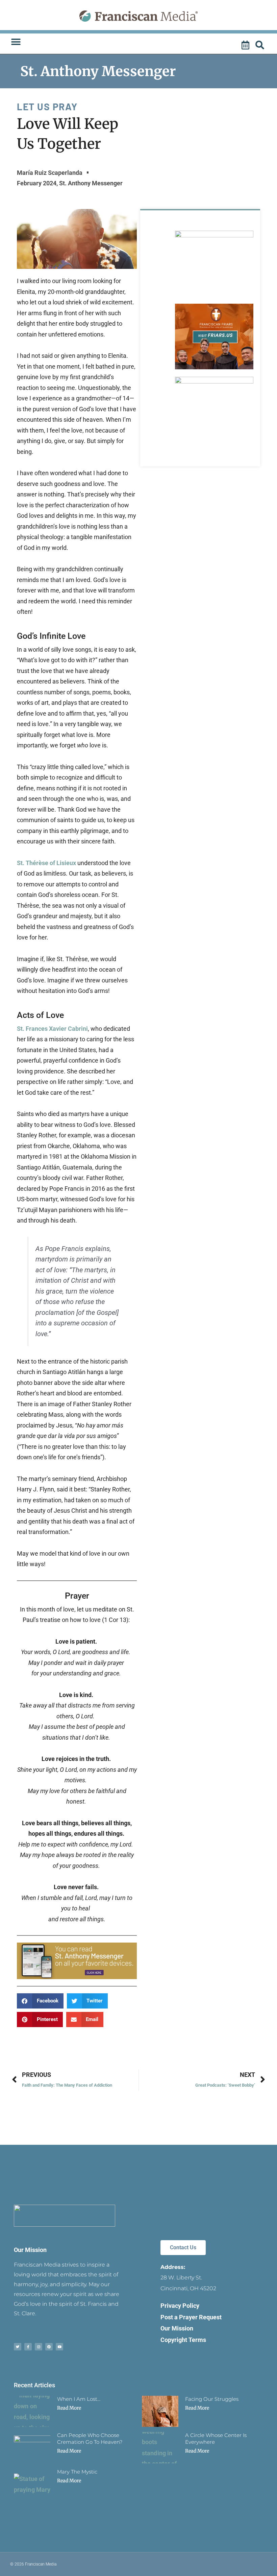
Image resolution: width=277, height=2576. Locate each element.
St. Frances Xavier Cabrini (52, 1029)
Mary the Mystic (77, 2472)
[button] (16, 42)
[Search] (261, 45)
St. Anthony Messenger (98, 71)
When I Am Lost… (79, 2399)
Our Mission (30, 2250)
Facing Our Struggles (212, 2399)
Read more (69, 2408)
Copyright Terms (183, 2340)
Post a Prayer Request (191, 2317)
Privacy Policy (180, 2306)
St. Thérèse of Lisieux (46, 863)
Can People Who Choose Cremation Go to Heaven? (90, 2439)
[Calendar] (246, 45)
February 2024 (37, 183)
